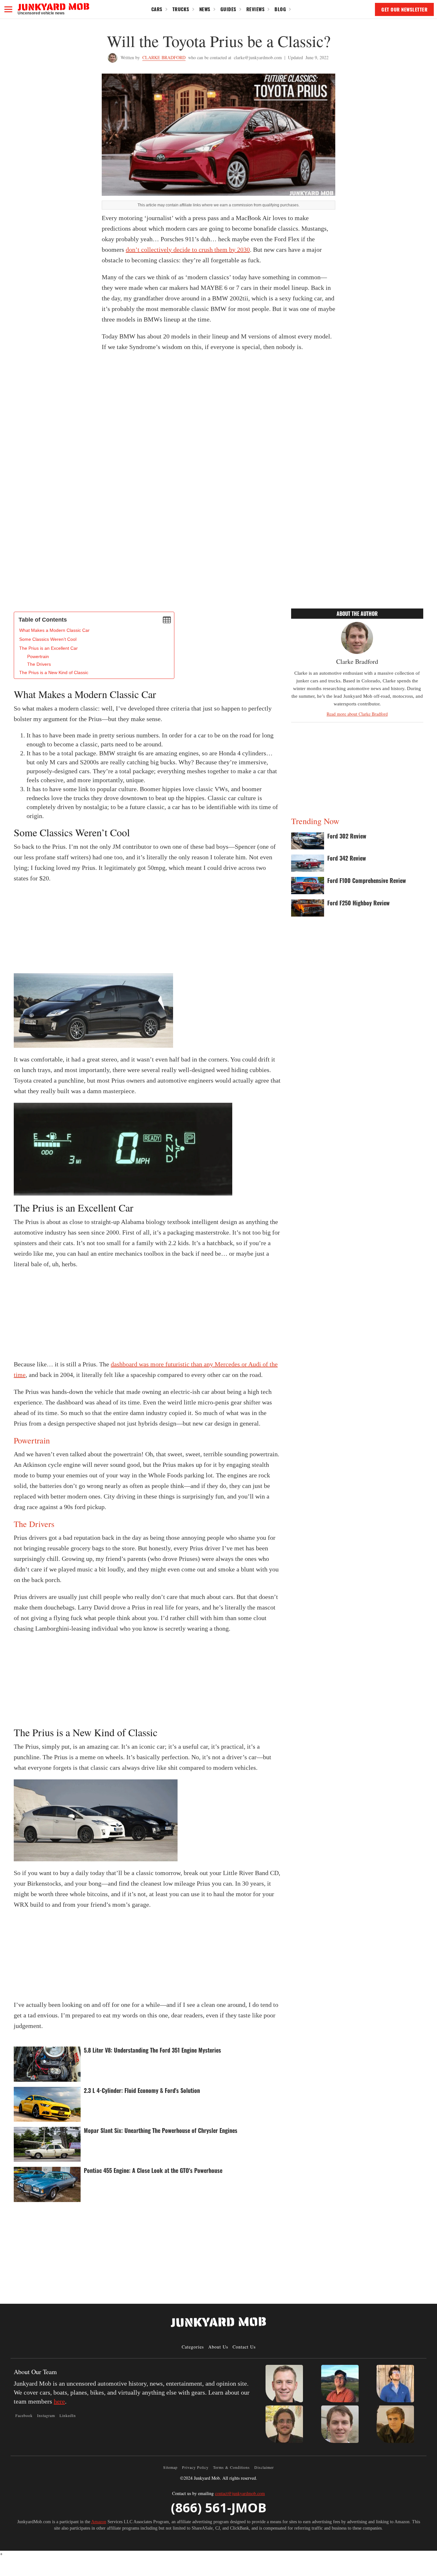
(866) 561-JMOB (219, 2507)
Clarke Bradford (164, 57)
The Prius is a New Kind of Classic (54, 672)
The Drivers (39, 664)
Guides (228, 9)
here (59, 2401)
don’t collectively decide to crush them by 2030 (188, 250)
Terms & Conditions (231, 2467)
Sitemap (170, 2467)
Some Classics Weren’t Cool (48, 639)
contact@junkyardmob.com (240, 2493)
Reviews (256, 9)
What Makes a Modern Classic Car (54, 630)
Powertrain (38, 656)
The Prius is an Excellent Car (48, 648)
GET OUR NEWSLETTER (404, 9)
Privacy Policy (195, 2467)
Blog (280, 9)
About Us (218, 2347)
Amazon (99, 2522)
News (205, 9)
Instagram (46, 2415)
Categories (193, 2347)
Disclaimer (264, 2467)
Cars (157, 9)
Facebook (24, 2415)
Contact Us (244, 2347)
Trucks (181, 9)
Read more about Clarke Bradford (357, 714)
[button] (8, 9)
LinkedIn (68, 2415)
